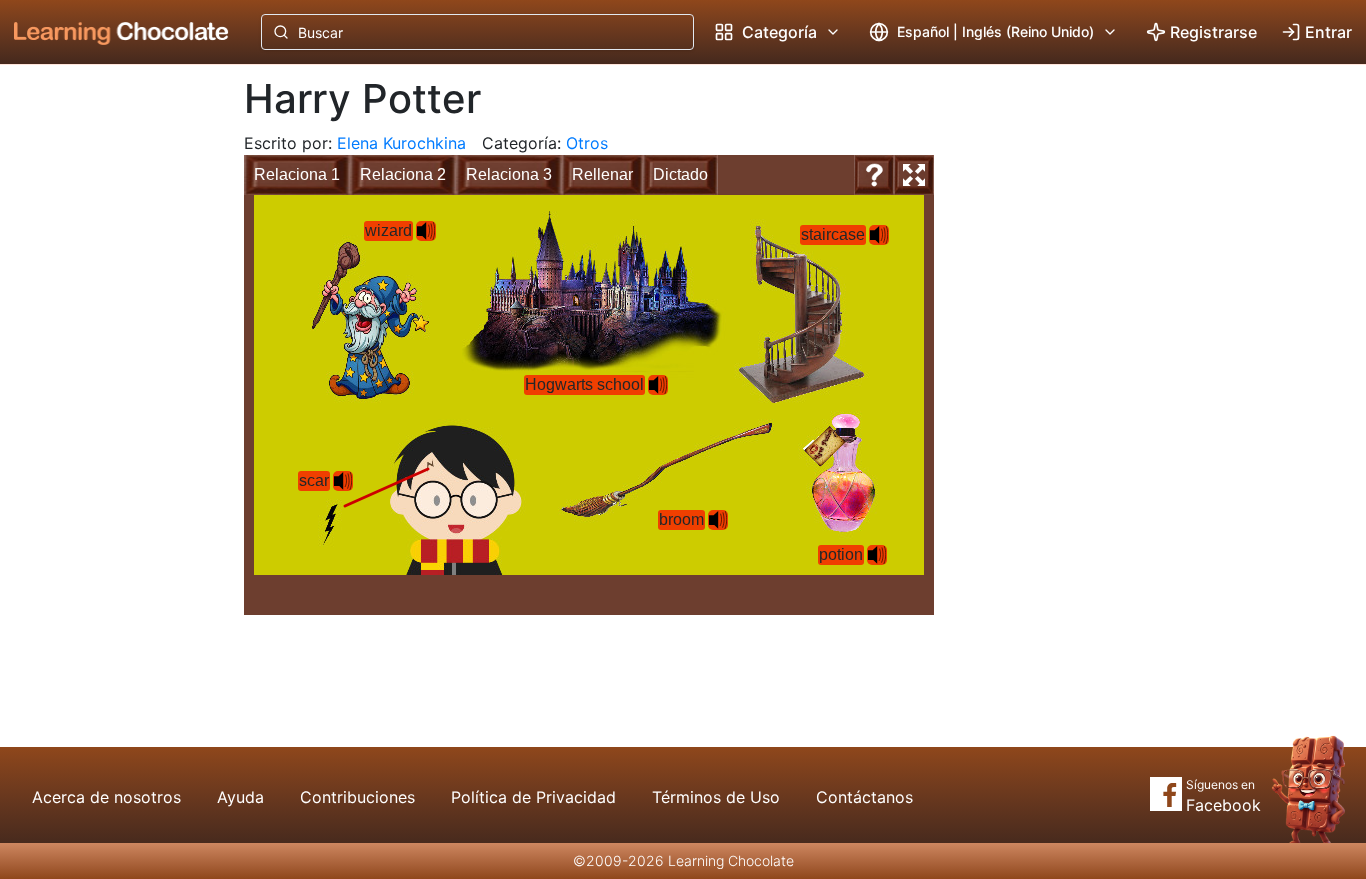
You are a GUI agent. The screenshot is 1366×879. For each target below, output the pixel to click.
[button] (426, 231)
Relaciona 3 (509, 174)
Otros (587, 143)
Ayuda (240, 797)
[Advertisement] (106, 395)
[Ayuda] (874, 175)
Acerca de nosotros (106, 797)
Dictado (680, 174)
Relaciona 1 (297, 174)
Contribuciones (357, 797)
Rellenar (602, 174)
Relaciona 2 (403, 174)
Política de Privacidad (533, 797)
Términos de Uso (716, 797)
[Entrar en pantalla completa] (914, 175)
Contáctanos (864, 797)
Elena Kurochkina (401, 143)
